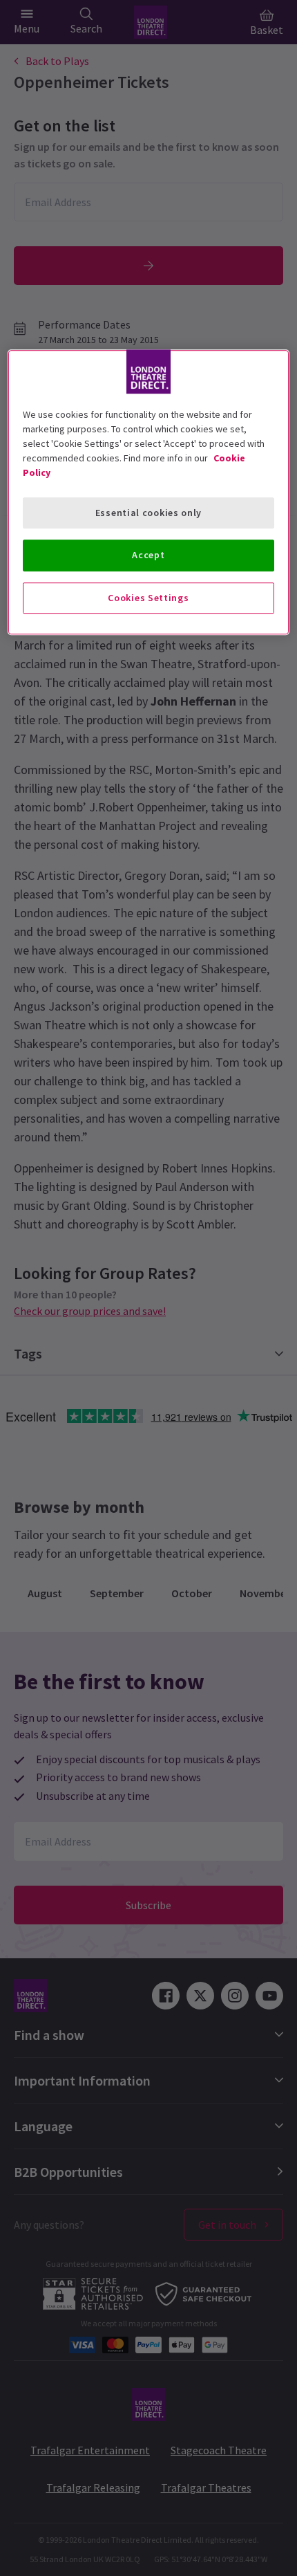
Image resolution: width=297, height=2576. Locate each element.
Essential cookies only (148, 513)
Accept (148, 555)
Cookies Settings (148, 598)
